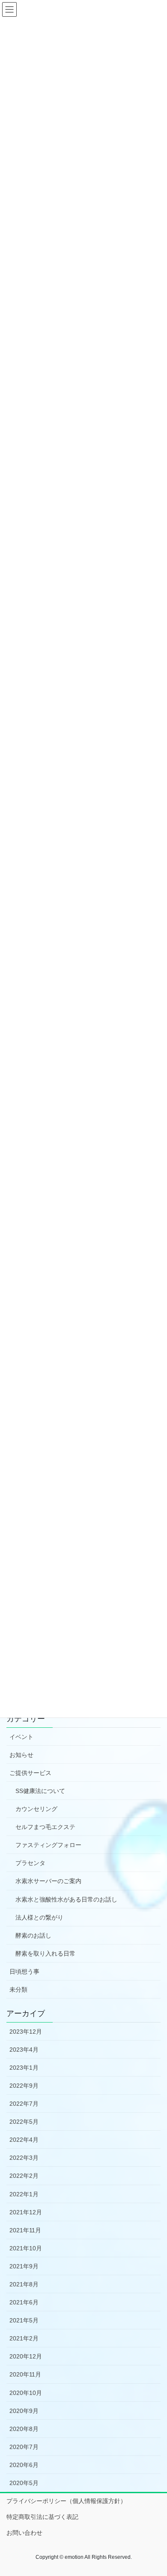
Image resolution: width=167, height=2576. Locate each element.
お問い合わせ (24, 2533)
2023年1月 (24, 2068)
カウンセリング (36, 1809)
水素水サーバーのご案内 (48, 1881)
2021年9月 (24, 2266)
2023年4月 (24, 2050)
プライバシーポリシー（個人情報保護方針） (66, 2501)
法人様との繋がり (39, 1917)
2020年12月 (26, 2356)
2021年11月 (25, 2230)
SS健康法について (40, 1791)
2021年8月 (24, 2284)
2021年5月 (24, 2320)
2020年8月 (24, 2429)
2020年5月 (24, 2483)
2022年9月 (24, 2086)
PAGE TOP (154, 2491)
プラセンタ (30, 1863)
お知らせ (21, 1755)
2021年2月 (24, 2338)
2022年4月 (24, 2140)
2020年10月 (26, 2393)
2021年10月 (26, 2248)
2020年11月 (25, 2374)
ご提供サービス (30, 1773)
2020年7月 (24, 2447)
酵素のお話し (33, 1935)
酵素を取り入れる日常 (45, 1953)
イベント (21, 1737)
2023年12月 (26, 2032)
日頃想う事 (24, 1971)
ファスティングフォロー (48, 1845)
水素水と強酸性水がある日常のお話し (66, 1899)
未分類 (18, 1989)
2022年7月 (24, 2104)
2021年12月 (26, 2212)
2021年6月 (24, 2302)
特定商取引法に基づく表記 (42, 2517)
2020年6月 (24, 2465)
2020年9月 (24, 2411)
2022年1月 (24, 2194)
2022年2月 (24, 2176)
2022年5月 (24, 2122)
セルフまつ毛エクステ (45, 1827)
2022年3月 (24, 2158)
